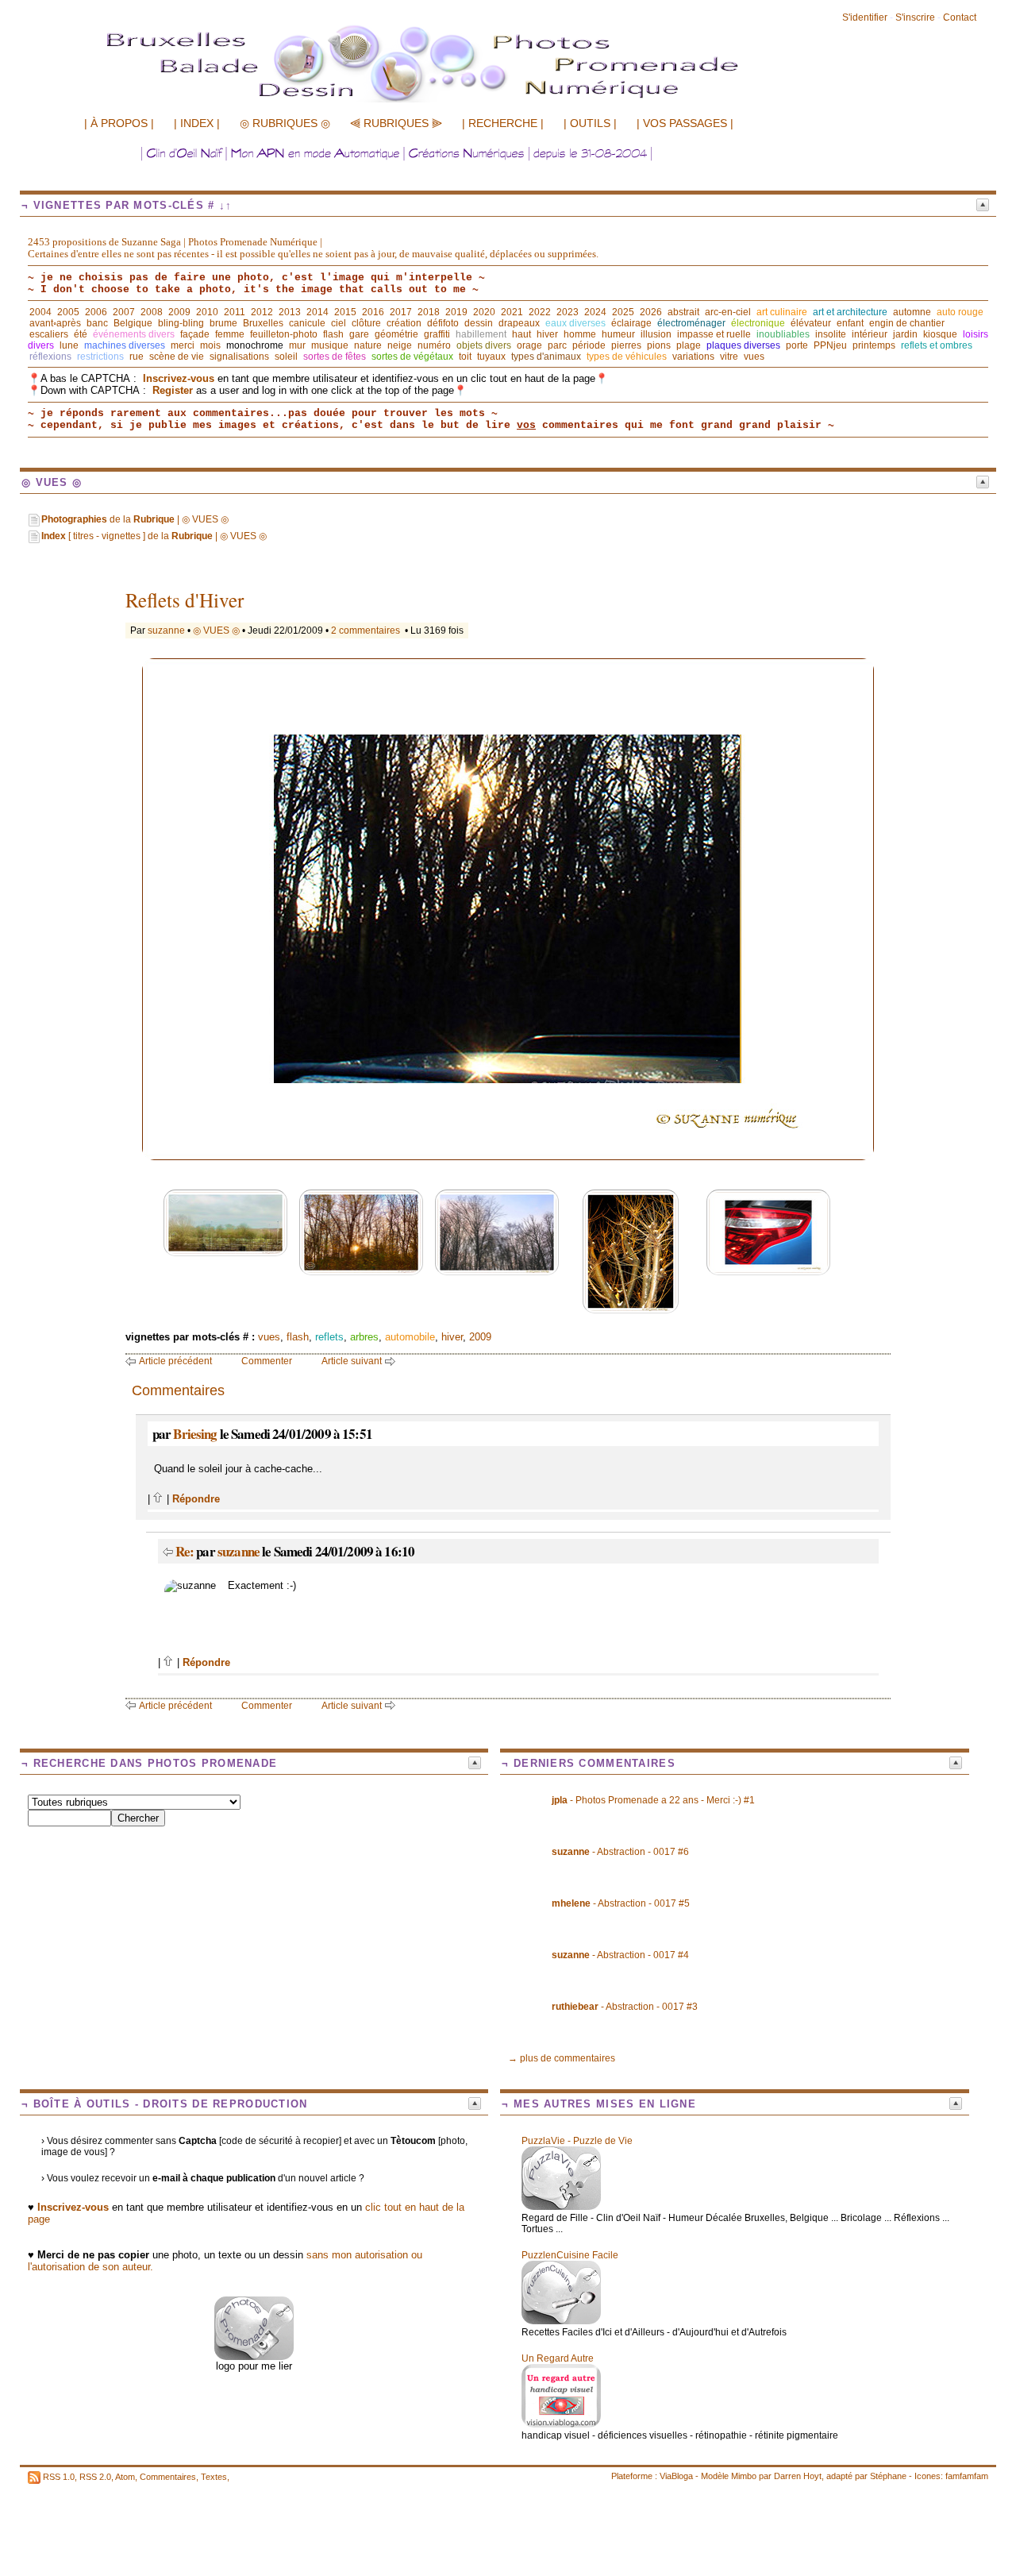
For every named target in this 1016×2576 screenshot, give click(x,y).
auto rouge (960, 312)
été (81, 334)
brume (223, 323)
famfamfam (967, 2476)
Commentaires (168, 2477)
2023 (568, 312)
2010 (207, 312)
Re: (186, 1551)
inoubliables (783, 334)
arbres (364, 1337)
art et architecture (850, 312)
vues (754, 357)
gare (359, 334)
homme (580, 334)
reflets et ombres (937, 345)
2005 (68, 312)
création (404, 323)
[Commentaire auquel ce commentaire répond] (168, 1551)
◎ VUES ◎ (216, 631)
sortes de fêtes (335, 357)
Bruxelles (263, 323)
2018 (429, 312)
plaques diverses (743, 345)
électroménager (691, 323)
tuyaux (491, 357)
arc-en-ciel (728, 312)
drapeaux (519, 323)
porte (797, 345)
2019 (456, 312)
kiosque (940, 334)
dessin (479, 323)
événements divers (134, 334)
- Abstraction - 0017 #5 (621, 1903)
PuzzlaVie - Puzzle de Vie (577, 2141)
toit (465, 357)
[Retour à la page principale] (456, 101)
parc (557, 345)
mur (297, 345)
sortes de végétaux (412, 357)
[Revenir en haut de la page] (158, 1499)
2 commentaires (366, 631)
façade (195, 334)
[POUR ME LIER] (254, 2356)
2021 (512, 312)
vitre (729, 357)
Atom (125, 2477)
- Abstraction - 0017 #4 (620, 1955)
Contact (960, 17)
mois (210, 345)
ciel (339, 323)
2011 (235, 312)
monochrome (255, 345)
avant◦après (55, 323)
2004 (40, 312)
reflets (329, 1337)
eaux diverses (575, 323)
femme (230, 334)
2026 (651, 312)
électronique (758, 323)
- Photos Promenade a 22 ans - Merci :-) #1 (653, 1800)
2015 (345, 312)
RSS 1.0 (59, 2477)
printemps (874, 345)
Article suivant (352, 1361)
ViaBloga (676, 2476)
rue (137, 357)
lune (69, 345)
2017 (401, 312)
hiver (547, 334)
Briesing (195, 1434)
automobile (410, 1337)
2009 (179, 312)
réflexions (50, 357)
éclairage (631, 323)
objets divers (484, 345)
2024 (595, 312)
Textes (214, 2477)
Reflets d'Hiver (185, 600)
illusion (656, 334)
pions (659, 345)
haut (521, 334)
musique (330, 345)
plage (689, 345)
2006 (96, 312)
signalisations (239, 357)
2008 (152, 312)
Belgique (133, 323)
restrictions (100, 357)
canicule (307, 323)
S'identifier (865, 17)
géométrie (396, 334)
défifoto (443, 323)
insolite (831, 334)
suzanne (166, 631)
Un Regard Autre (558, 2358)
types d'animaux (546, 357)
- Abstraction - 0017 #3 (625, 2007)
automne (912, 312)
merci (183, 345)
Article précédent (175, 1361)
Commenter (267, 1361)
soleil (286, 357)
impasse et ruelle (714, 334)
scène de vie (177, 357)
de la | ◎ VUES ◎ (135, 519)
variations (693, 357)
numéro (434, 345)
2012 (262, 312)
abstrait (683, 312)
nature (368, 345)
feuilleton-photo (284, 334)
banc (97, 323)
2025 (623, 312)
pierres (626, 345)
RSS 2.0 (95, 2477)
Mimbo (744, 2476)
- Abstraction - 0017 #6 (620, 1852)
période (589, 345)
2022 (540, 312)
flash (333, 334)
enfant (850, 323)
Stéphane (888, 2476)
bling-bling (181, 323)
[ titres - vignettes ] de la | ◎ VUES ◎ (154, 536)
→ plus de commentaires (562, 2058)
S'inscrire (915, 17)
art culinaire (782, 312)
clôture (366, 323)
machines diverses (125, 345)
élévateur (811, 323)
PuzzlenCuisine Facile (570, 2255)
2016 (373, 312)
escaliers (49, 334)
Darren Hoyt (798, 2476)
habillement (481, 334)
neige (400, 345)
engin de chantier (907, 323)
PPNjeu (830, 345)
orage (529, 345)
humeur (618, 334)
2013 (290, 312)
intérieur (870, 334)
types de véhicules (627, 357)
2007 (124, 312)
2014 (317, 312)
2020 (484, 312)
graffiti (437, 334)
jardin (905, 334)
